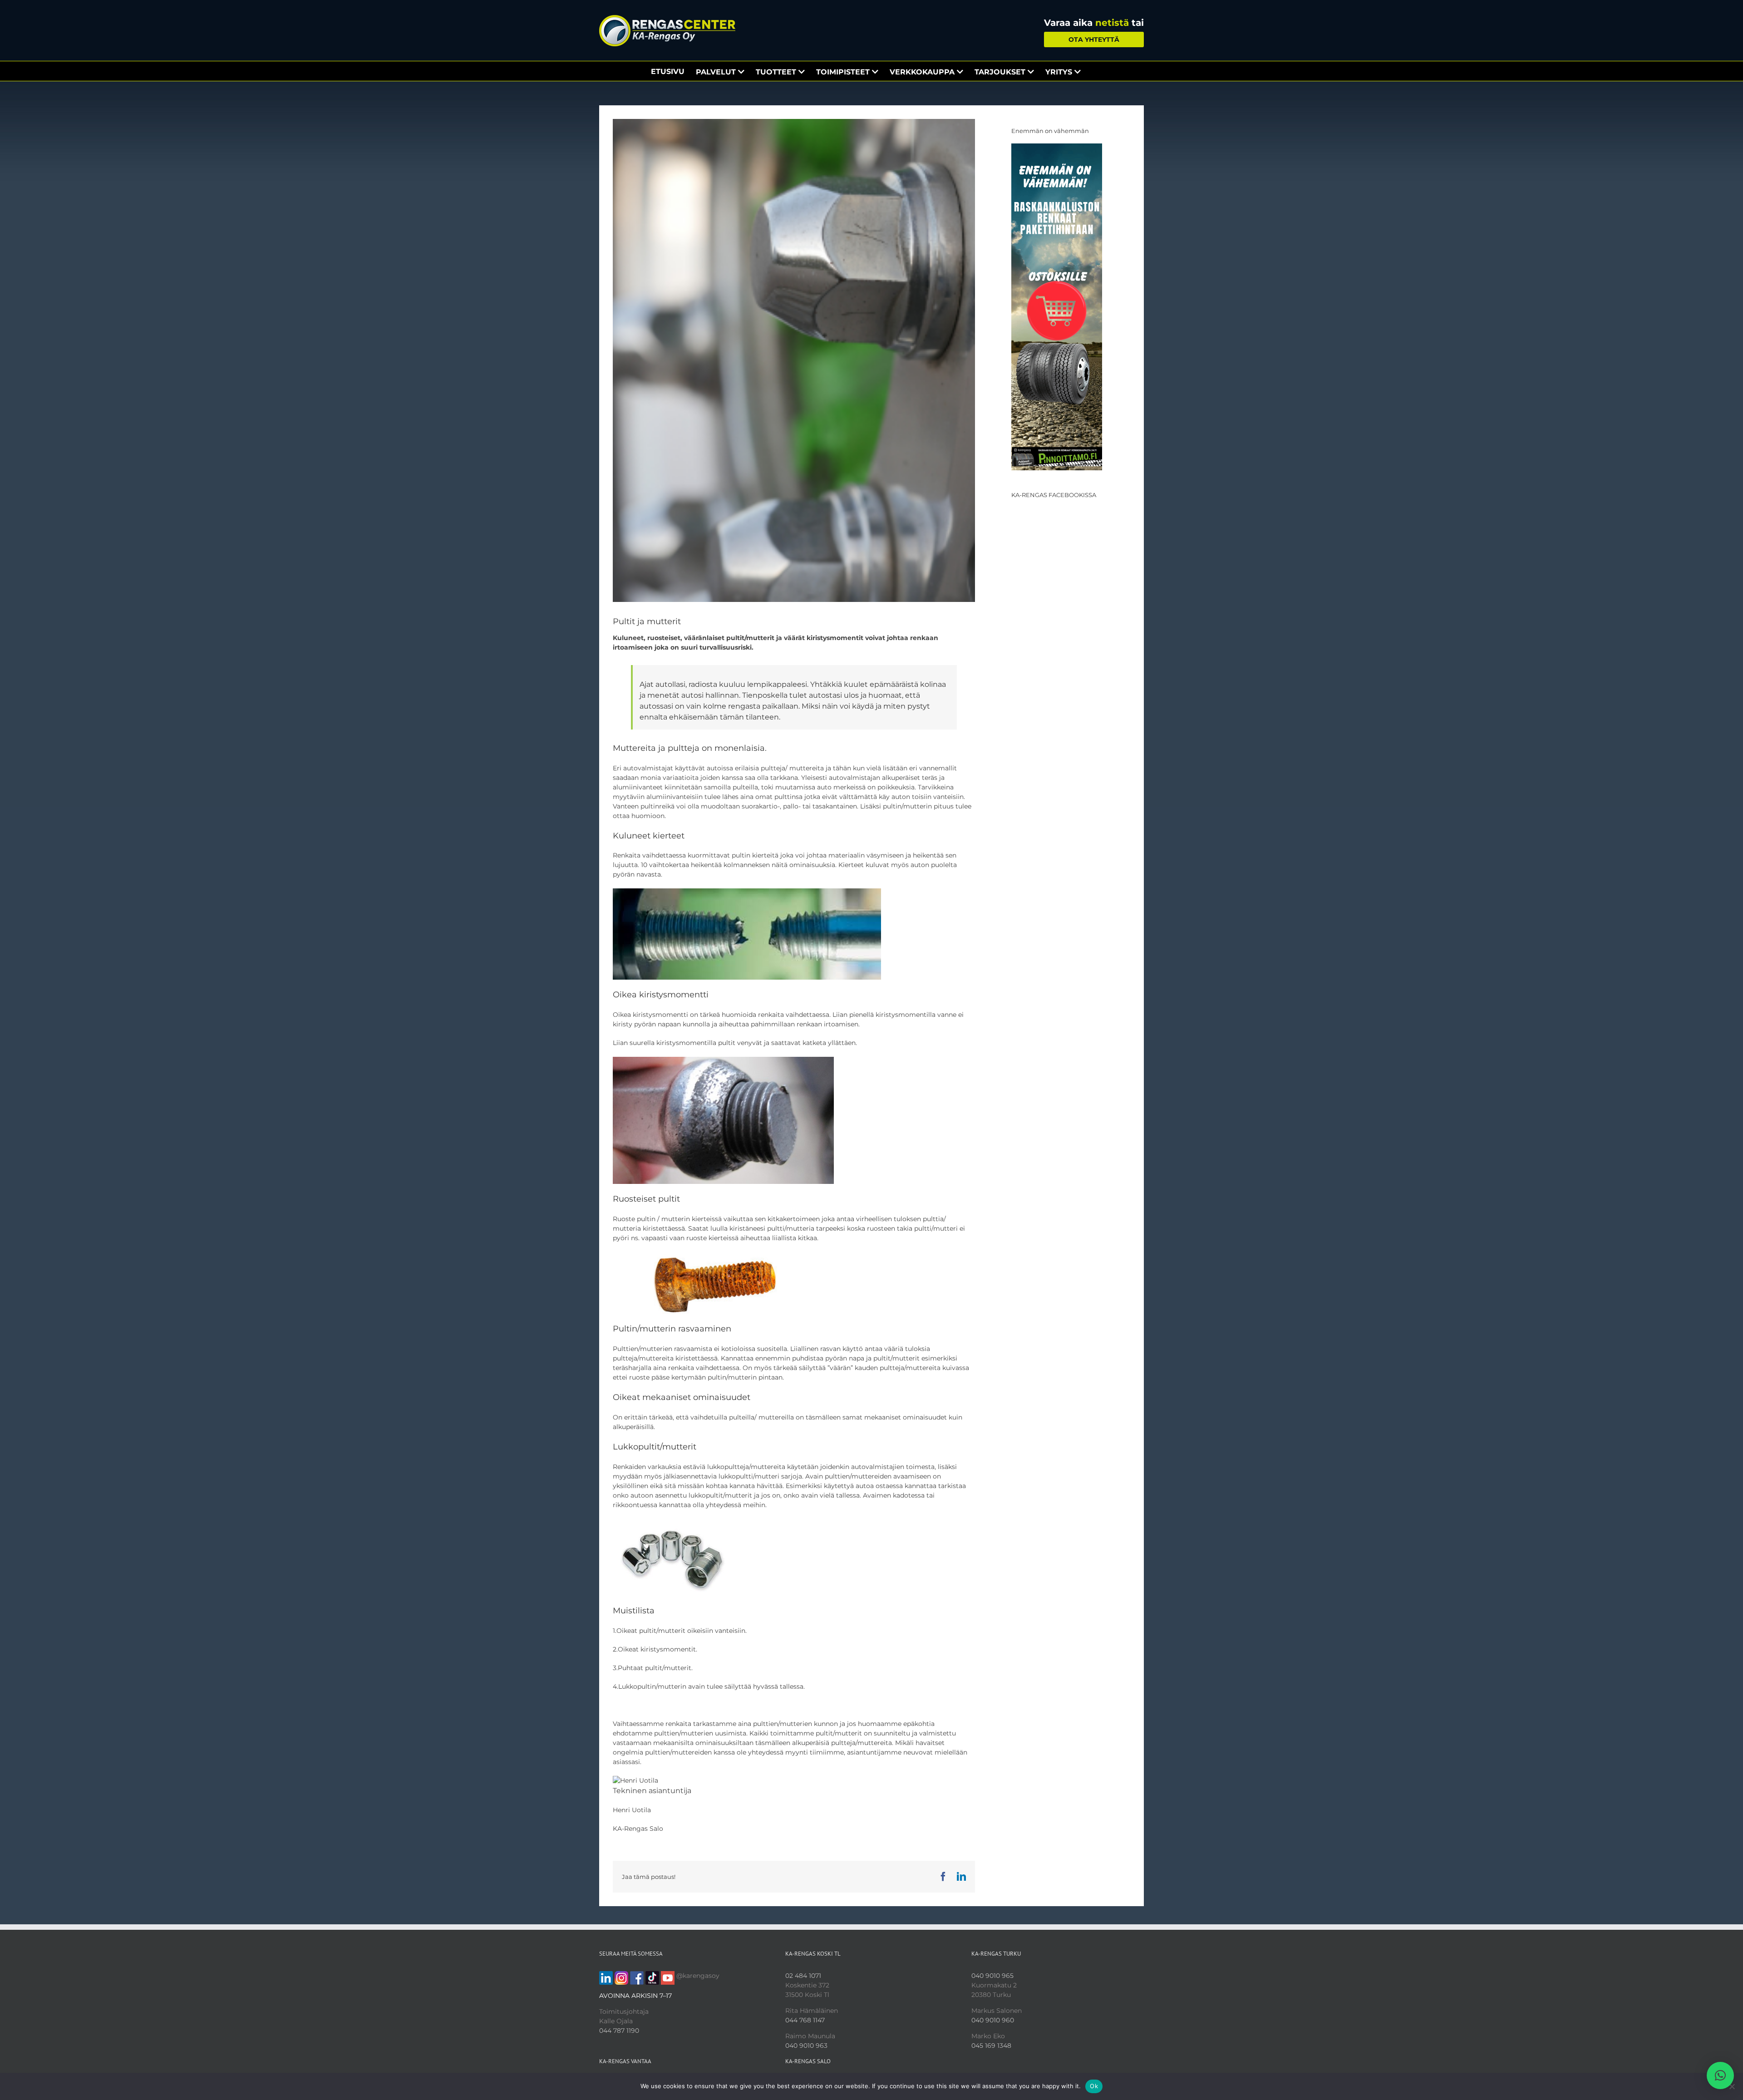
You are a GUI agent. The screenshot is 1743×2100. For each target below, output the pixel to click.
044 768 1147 (805, 2020)
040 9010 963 (806, 2046)
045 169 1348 (991, 2046)
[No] (1732, 2086)
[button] (1720, 2075)
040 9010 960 (993, 2020)
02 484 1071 (803, 1976)
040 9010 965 (992, 1976)
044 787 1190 (619, 2031)
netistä (1112, 23)
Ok (1094, 2086)
